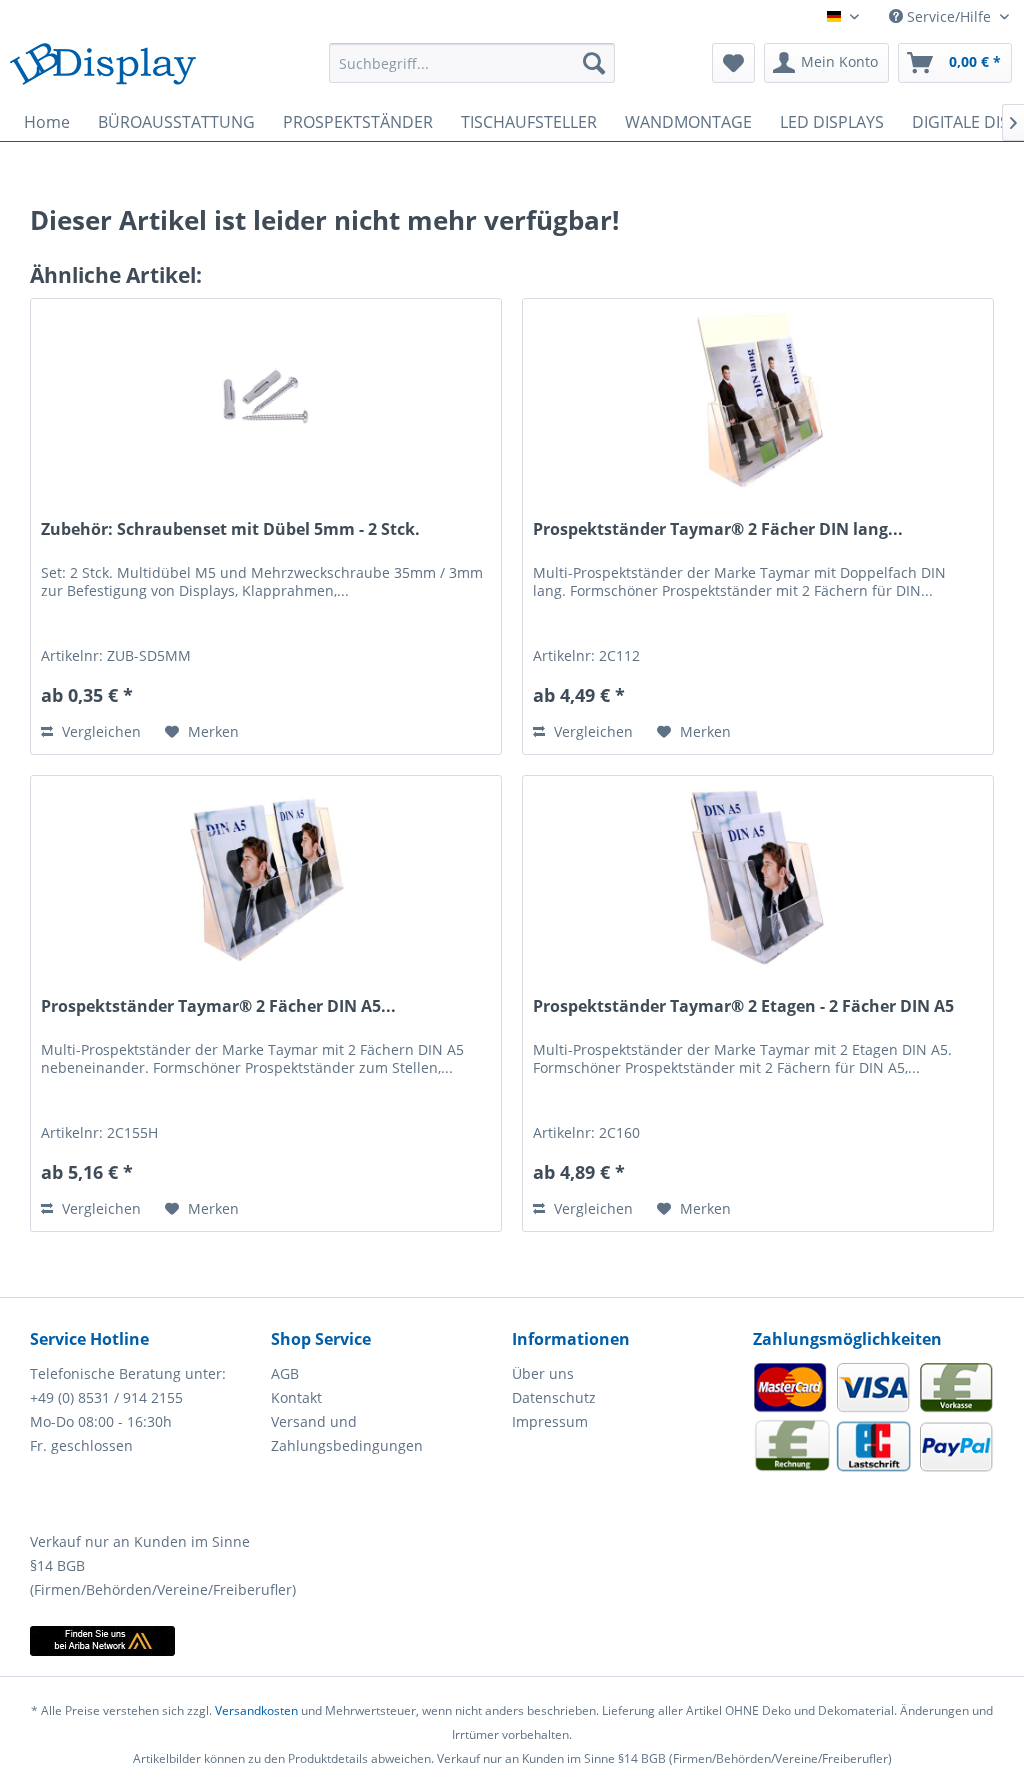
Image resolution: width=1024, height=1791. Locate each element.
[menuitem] (472, 63)
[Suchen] (594, 63)
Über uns (543, 1373)
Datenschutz (554, 1397)
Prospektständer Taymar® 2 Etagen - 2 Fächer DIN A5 (743, 1006)
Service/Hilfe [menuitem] (949, 16)
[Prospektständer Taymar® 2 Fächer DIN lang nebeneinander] (758, 399)
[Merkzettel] (733, 63)
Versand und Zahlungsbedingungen (347, 1433)
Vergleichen (99, 731)
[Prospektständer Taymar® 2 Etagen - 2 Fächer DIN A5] (758, 876)
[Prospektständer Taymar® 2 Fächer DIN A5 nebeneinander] (266, 876)
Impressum (550, 1421)
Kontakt (296, 1397)
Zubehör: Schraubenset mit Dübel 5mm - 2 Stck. (230, 529)
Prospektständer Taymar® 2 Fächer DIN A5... (218, 1006)
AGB (285, 1373)
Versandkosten (256, 1710)
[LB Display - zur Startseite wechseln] (103, 68)
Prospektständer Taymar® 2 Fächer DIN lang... (718, 529)
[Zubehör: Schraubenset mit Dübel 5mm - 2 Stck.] (266, 399)
